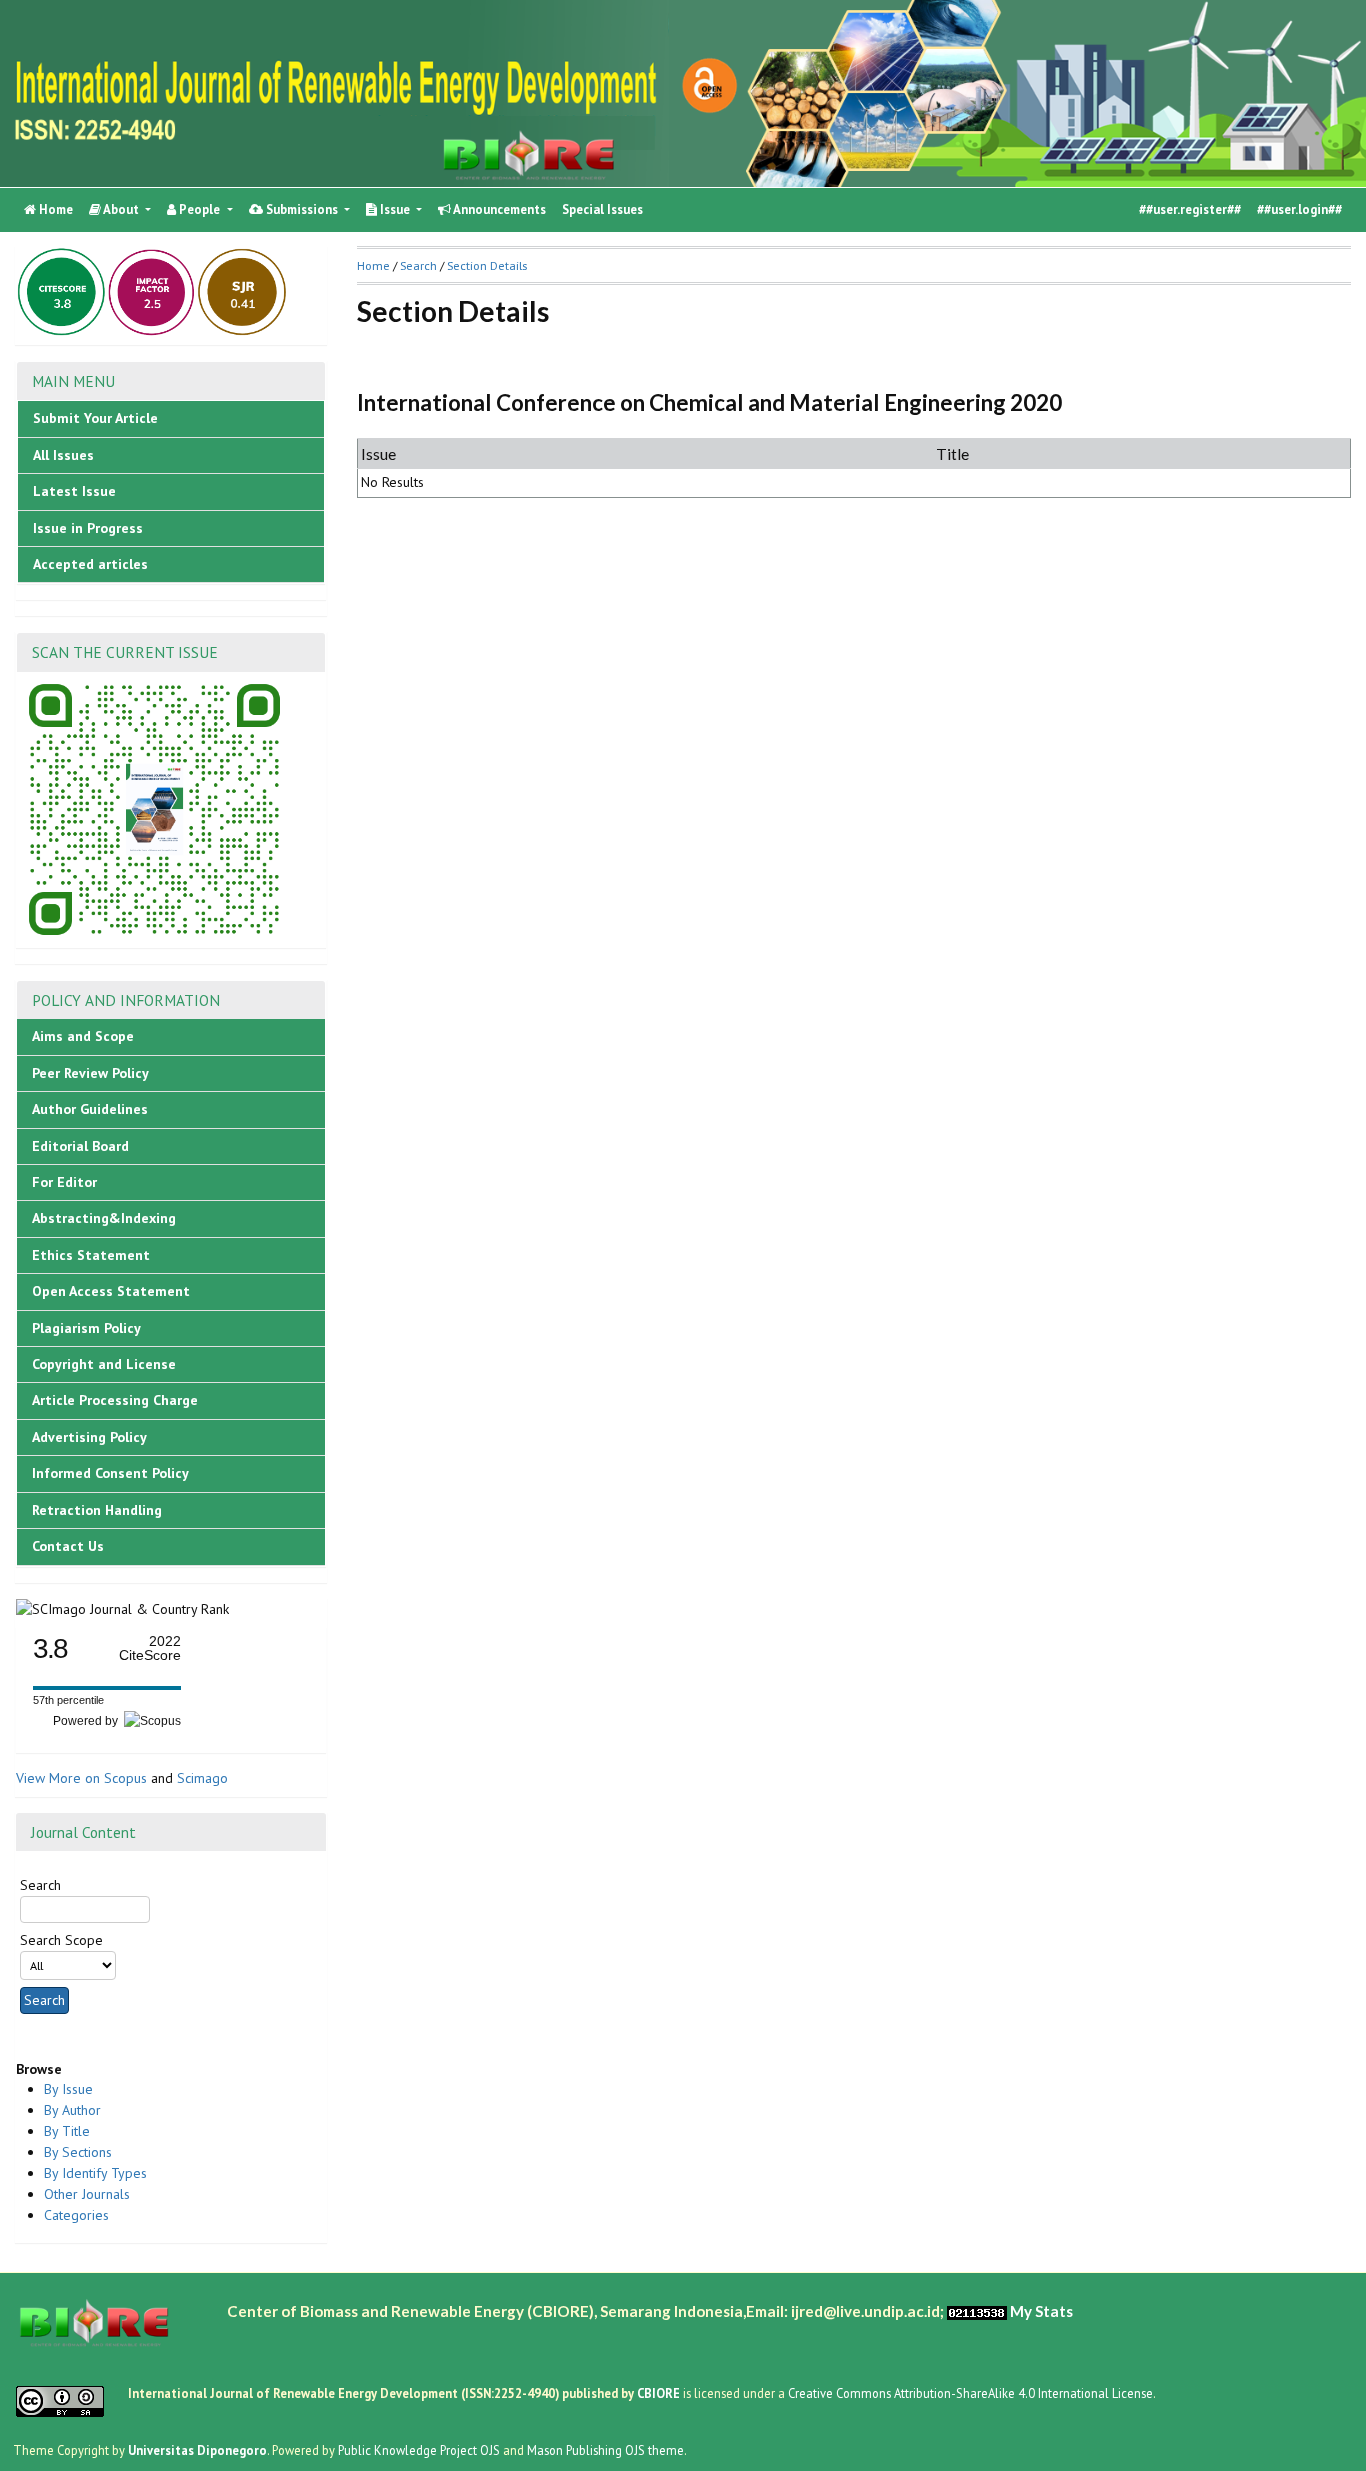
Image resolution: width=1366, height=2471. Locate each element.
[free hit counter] (977, 2311)
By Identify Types (95, 2173)
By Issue (68, 2089)
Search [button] (418, 265)
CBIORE (660, 2393)
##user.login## (1299, 209)
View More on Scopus (81, 1778)
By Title (67, 2131)
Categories (76, 2215)
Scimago (202, 1778)
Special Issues (602, 209)
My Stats (1041, 2311)
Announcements (498, 209)
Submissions (302, 209)
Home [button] (373, 265)
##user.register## (1190, 209)
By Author (72, 2110)
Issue (395, 209)
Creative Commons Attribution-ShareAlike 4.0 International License (970, 2393)
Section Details (487, 265)
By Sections (78, 2152)
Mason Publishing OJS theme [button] (605, 2450)
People (199, 209)
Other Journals (87, 2194)
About (121, 209)
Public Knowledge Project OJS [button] (419, 2450)
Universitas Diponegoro (197, 2450)
